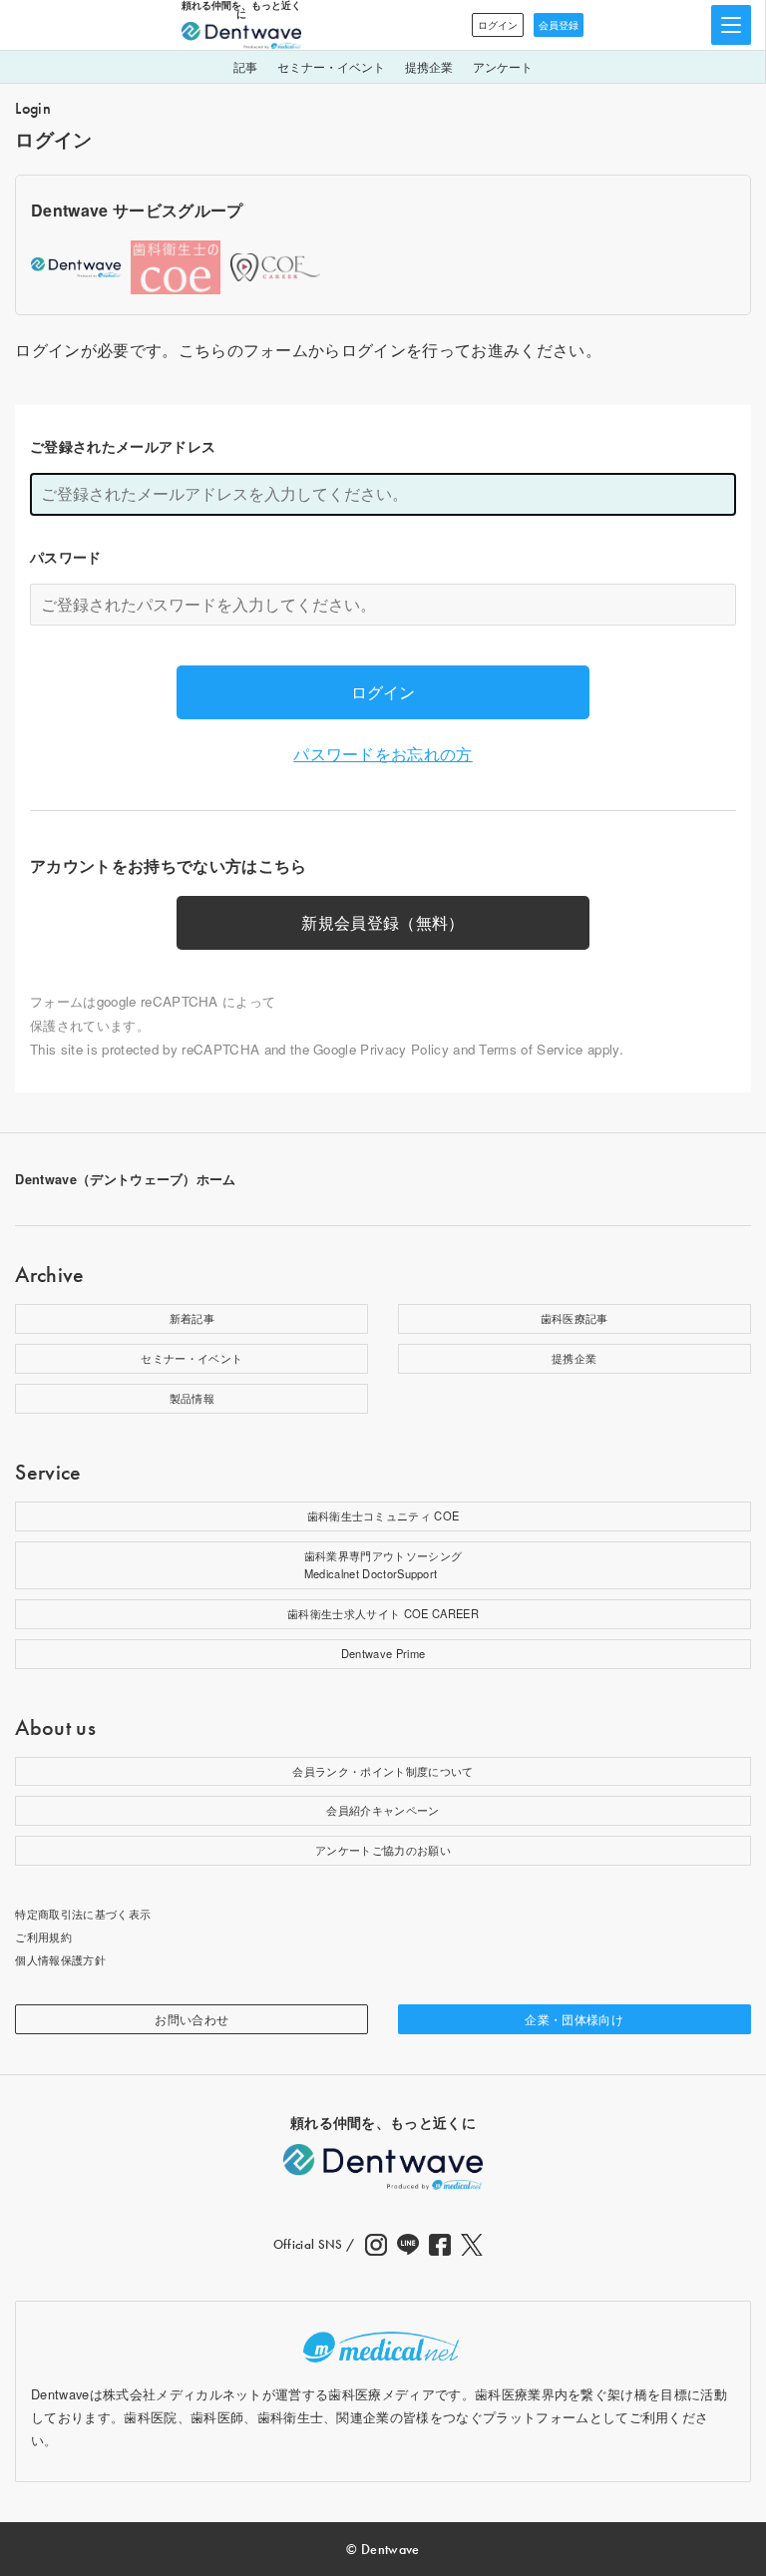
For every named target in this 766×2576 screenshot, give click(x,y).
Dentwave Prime (383, 1653)
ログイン (498, 25)
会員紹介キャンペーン (383, 1810)
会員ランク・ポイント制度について (383, 1771)
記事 (245, 66)
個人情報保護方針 (60, 1959)
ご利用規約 (43, 1936)
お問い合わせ (191, 2019)
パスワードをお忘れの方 (383, 754)
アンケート (503, 66)
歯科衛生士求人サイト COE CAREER (383, 1613)
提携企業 (429, 66)
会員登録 (559, 25)
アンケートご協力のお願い (383, 1850)
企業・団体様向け (574, 2019)
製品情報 (192, 1398)
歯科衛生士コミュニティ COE (383, 1515)
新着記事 (192, 1318)
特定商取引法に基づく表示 (83, 1914)
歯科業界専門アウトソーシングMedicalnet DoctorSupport (383, 1564)
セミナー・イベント (331, 66)
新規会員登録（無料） (383, 922)
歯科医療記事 (574, 1318)
